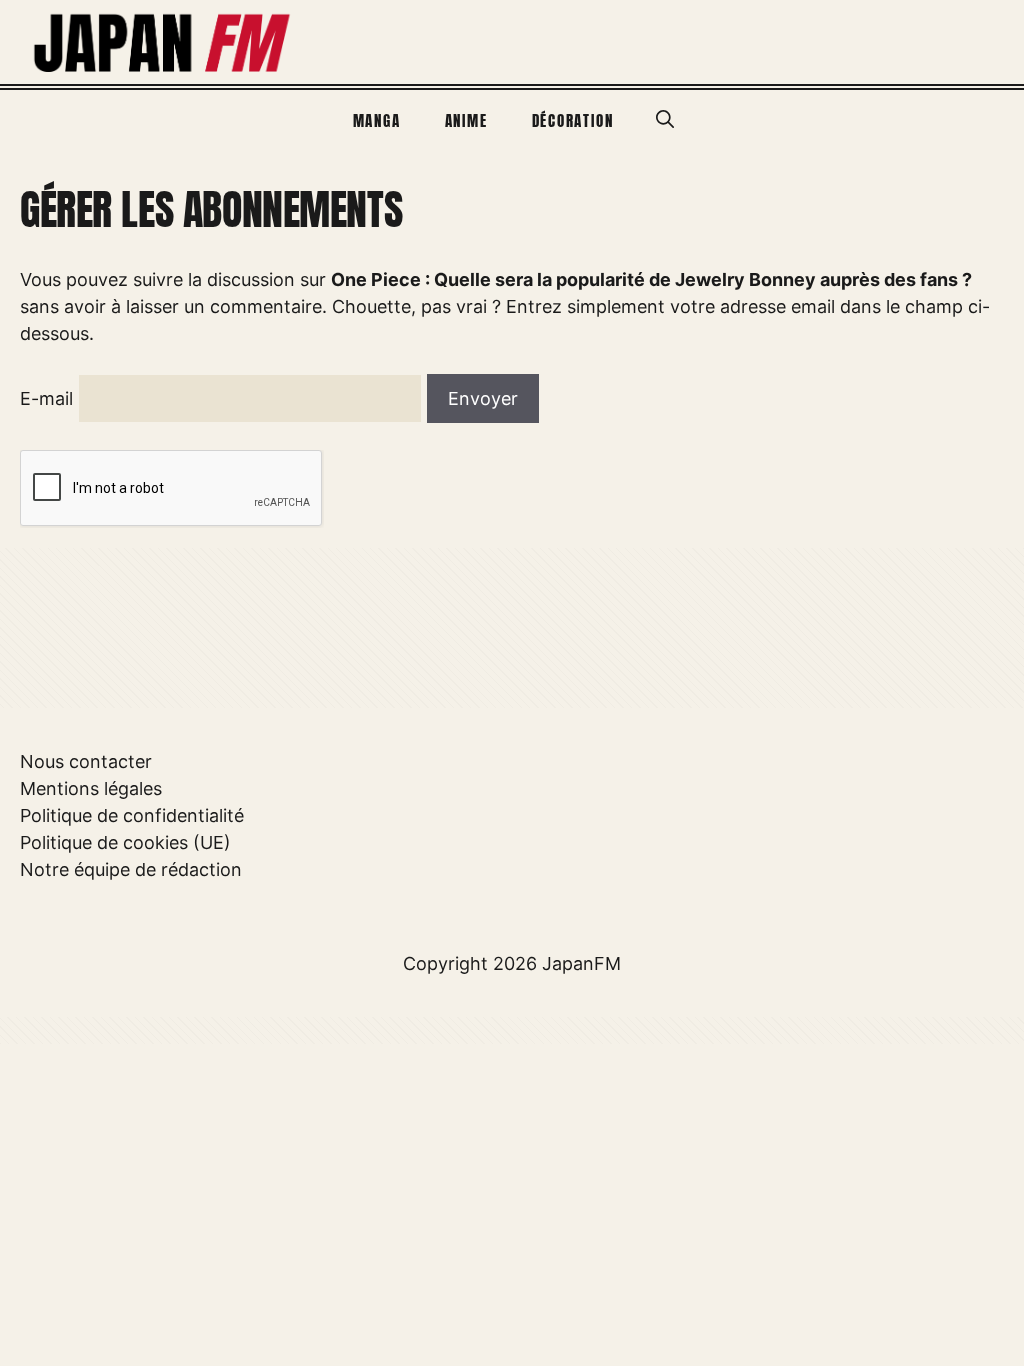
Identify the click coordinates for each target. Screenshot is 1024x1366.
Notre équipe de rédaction (131, 869)
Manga (377, 120)
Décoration (573, 120)
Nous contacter (86, 761)
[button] (665, 120)
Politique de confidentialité (132, 815)
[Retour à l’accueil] (163, 40)
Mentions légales (91, 788)
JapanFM (581, 963)
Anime (466, 120)
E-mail (46, 398)
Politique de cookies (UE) (125, 842)
